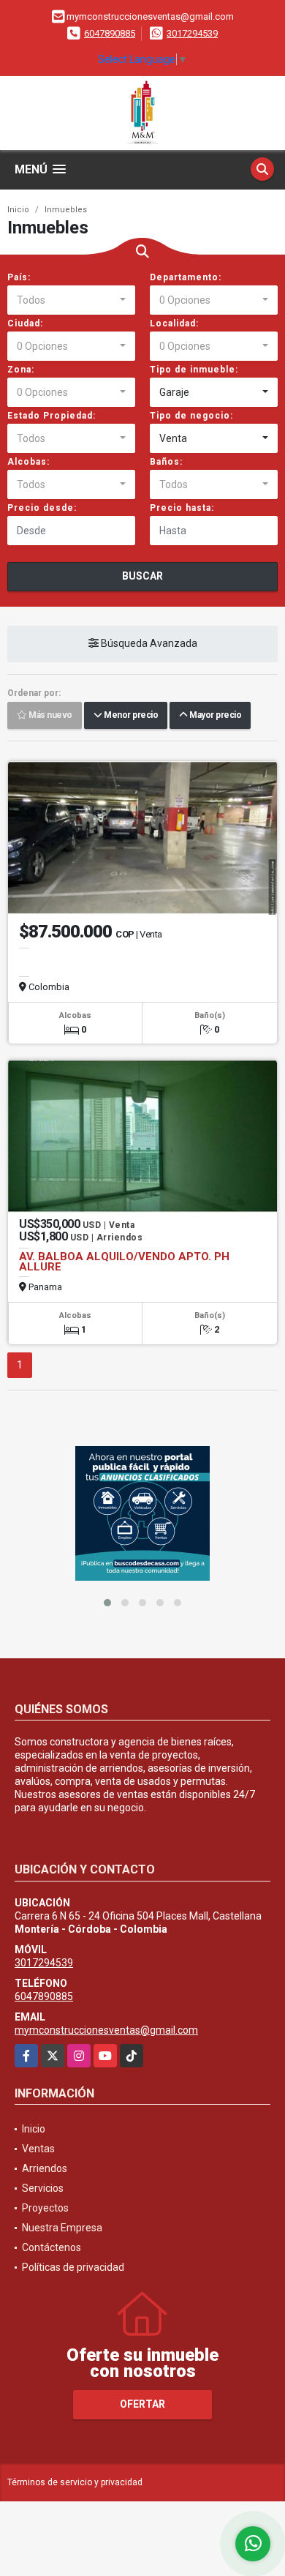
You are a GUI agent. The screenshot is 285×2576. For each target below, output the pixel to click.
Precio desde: (42, 508)
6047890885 (110, 33)
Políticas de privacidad (73, 2267)
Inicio (18, 210)
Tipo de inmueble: (194, 370)
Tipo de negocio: (191, 416)
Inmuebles (66, 210)
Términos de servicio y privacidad (75, 2482)
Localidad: (174, 323)
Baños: (166, 462)
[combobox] (71, 300)
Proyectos (45, 2208)
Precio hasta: (182, 508)
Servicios (43, 2188)
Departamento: (186, 277)
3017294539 (192, 33)
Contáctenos (52, 2247)
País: (19, 277)
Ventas (38, 2149)
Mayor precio (214, 716)
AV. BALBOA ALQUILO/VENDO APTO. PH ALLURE (124, 1262)
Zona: (21, 370)
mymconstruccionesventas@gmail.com (106, 2030)
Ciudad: (25, 323)
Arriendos (45, 2168)
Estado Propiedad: (52, 416)
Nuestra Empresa (62, 2228)
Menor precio (130, 716)
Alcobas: (28, 462)
